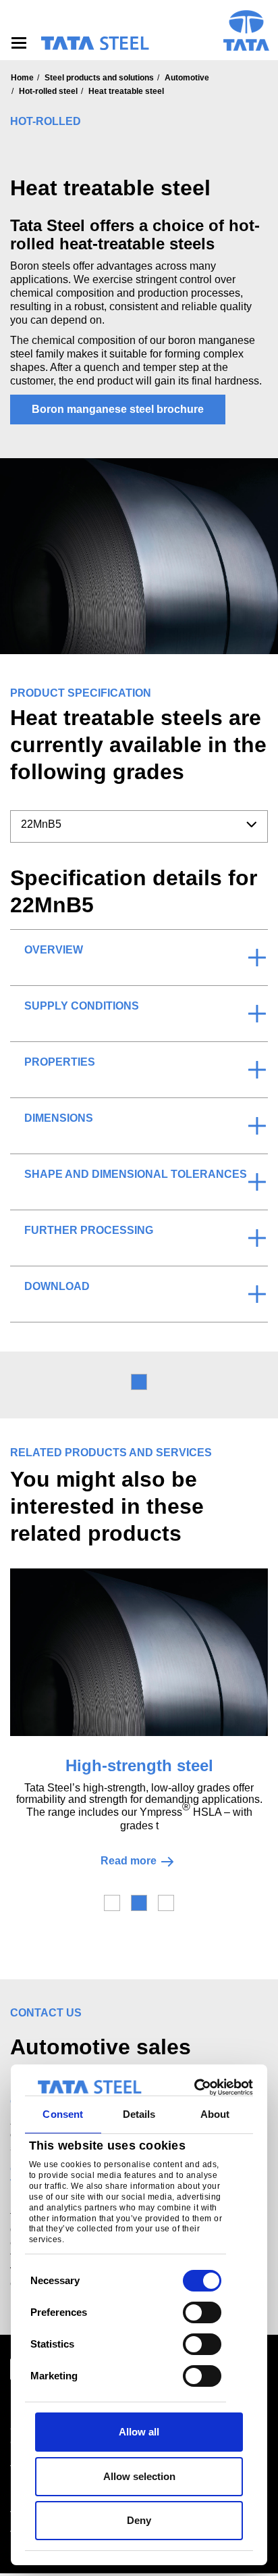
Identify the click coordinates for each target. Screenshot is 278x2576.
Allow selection (139, 2476)
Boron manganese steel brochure (118, 409)
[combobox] (139, 826)
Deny (139, 2520)
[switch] (202, 2312)
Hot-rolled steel (48, 91)
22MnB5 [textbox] (41, 824)
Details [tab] (139, 2114)
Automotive (187, 78)
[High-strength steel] (139, 1652)
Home (22, 78)
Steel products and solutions (99, 78)
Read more (129, 1861)
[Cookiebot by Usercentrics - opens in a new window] (195, 2087)
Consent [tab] (63, 2114)
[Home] (94, 43)
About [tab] (215, 2114)
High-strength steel (139, 1765)
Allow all (139, 2432)
